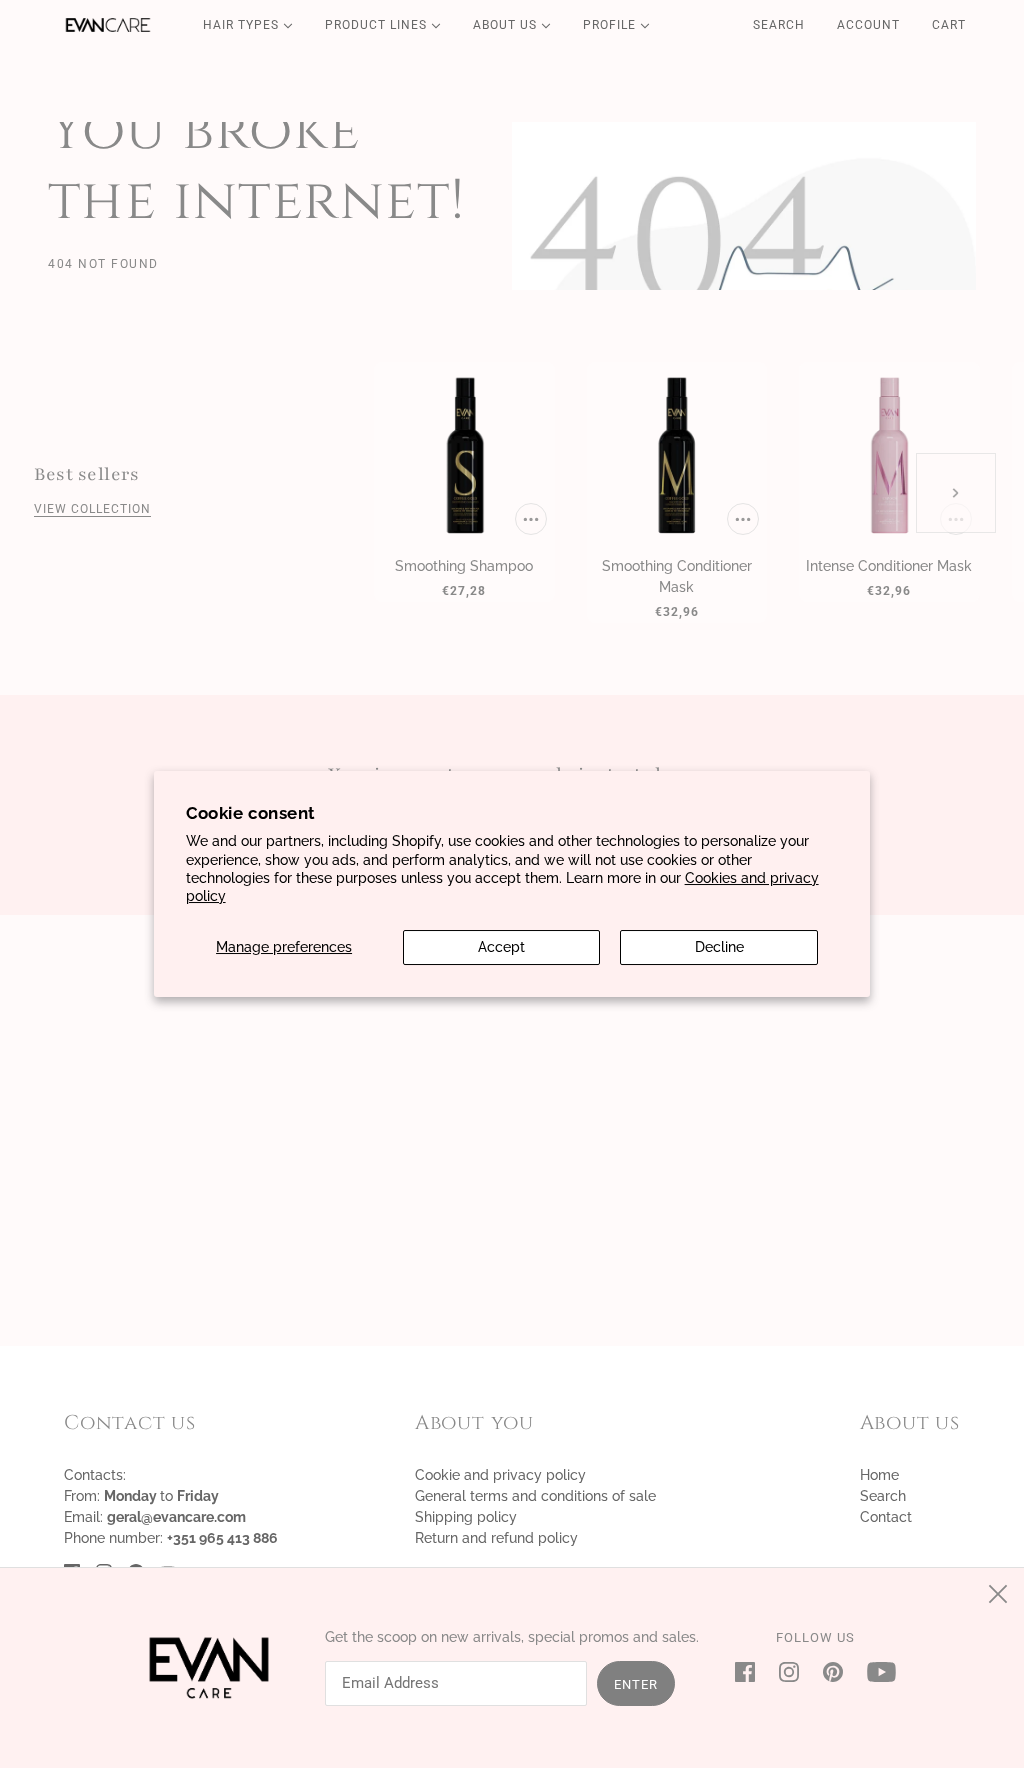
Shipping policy (466, 1517)
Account (868, 25)
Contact (886, 1517)
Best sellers (86, 474)
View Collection (92, 509)
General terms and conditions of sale (535, 1496)
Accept (501, 947)
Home (879, 1475)
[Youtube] (875, 1671)
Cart (951, 25)
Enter (636, 1684)
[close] (998, 1594)
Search (779, 25)
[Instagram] (789, 1671)
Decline (719, 947)
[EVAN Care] (108, 25)
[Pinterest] (833, 1671)
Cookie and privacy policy (500, 1475)
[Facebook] (751, 1671)
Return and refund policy (496, 1538)
